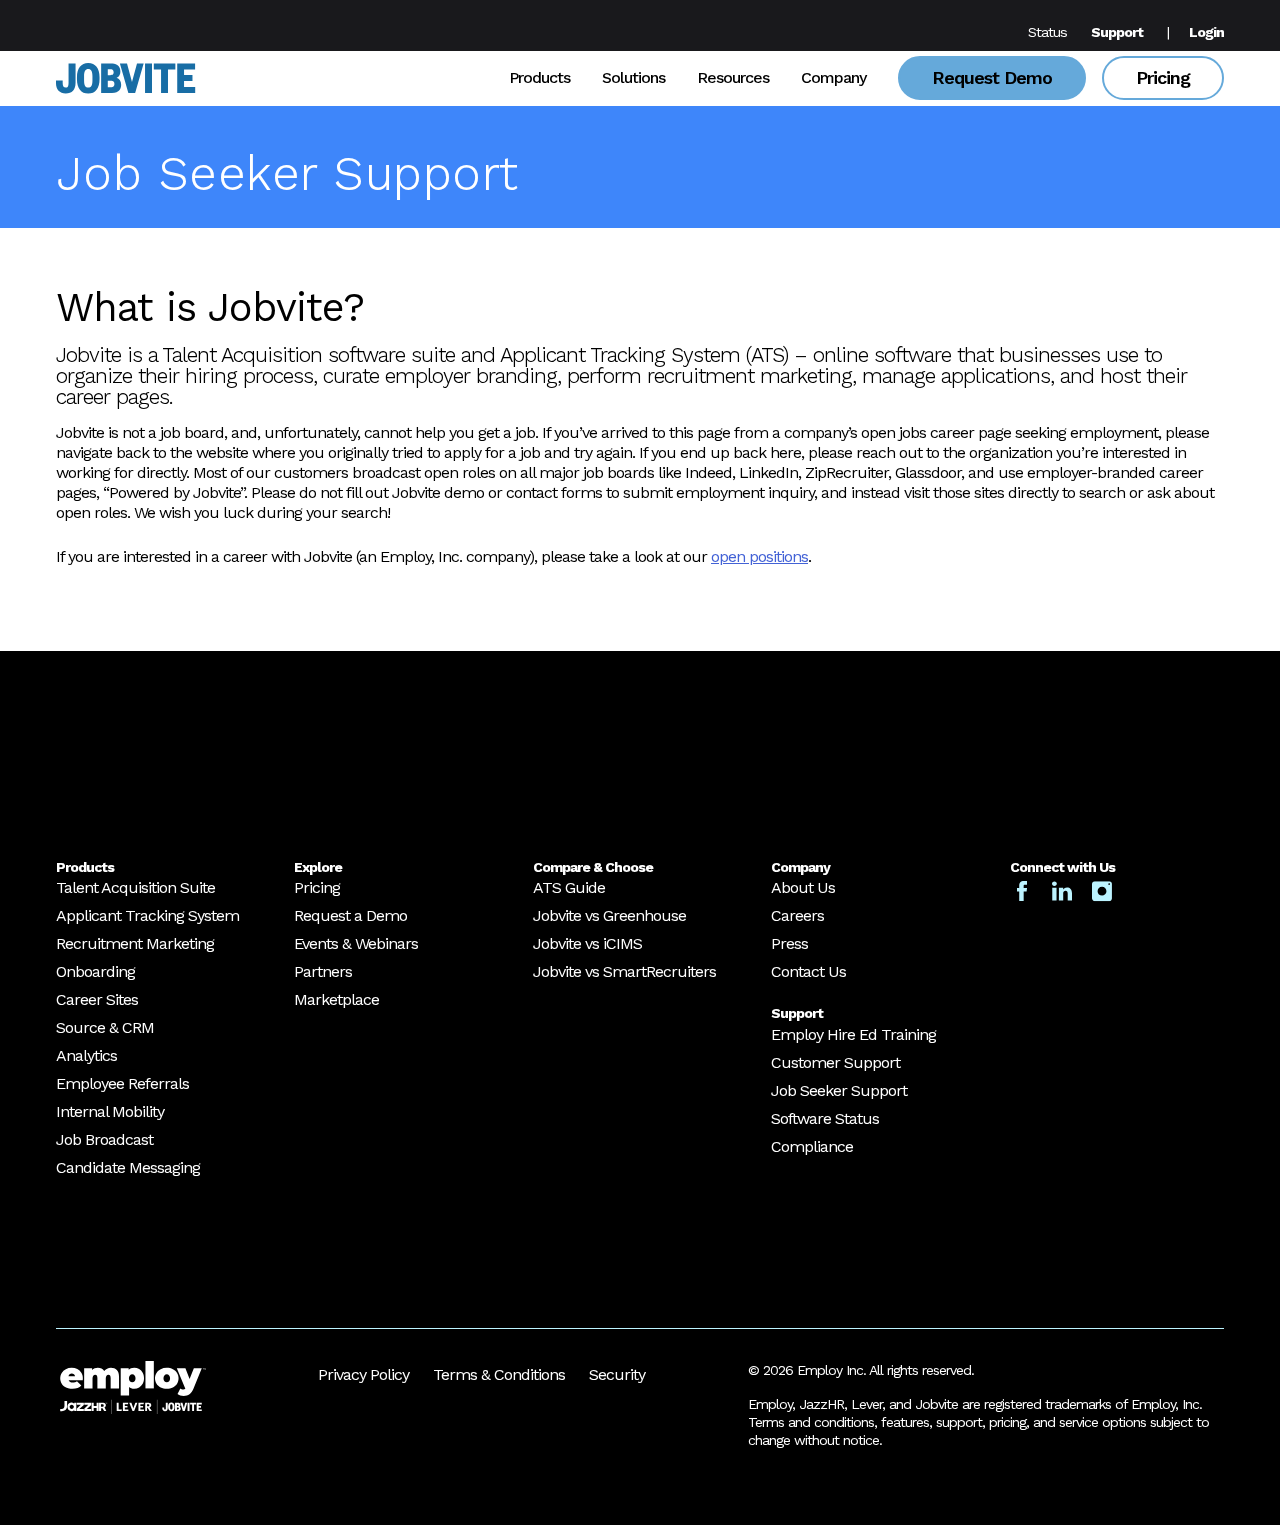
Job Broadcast (104, 1139)
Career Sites (97, 999)
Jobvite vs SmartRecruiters (624, 971)
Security (617, 1374)
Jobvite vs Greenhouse (609, 915)
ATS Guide (569, 887)
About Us (803, 887)
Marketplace (336, 999)
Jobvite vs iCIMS (587, 943)
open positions (759, 556)
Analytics (86, 1055)
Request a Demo (350, 915)
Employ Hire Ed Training (853, 1034)
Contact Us (808, 971)
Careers (797, 915)
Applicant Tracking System (147, 915)
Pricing (1163, 77)
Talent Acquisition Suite (135, 887)
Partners (323, 971)
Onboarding (95, 971)
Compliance (812, 1146)
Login (1206, 32)
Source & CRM (105, 1027)
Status (1047, 32)
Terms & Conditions (499, 1374)
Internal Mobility (110, 1111)
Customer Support (835, 1062)
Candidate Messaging (128, 1167)
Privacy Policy (363, 1374)
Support (1117, 32)
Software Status (825, 1118)
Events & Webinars (356, 943)
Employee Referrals (122, 1083)
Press (789, 943)
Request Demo (992, 77)
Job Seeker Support (839, 1090)
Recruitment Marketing (135, 943)
